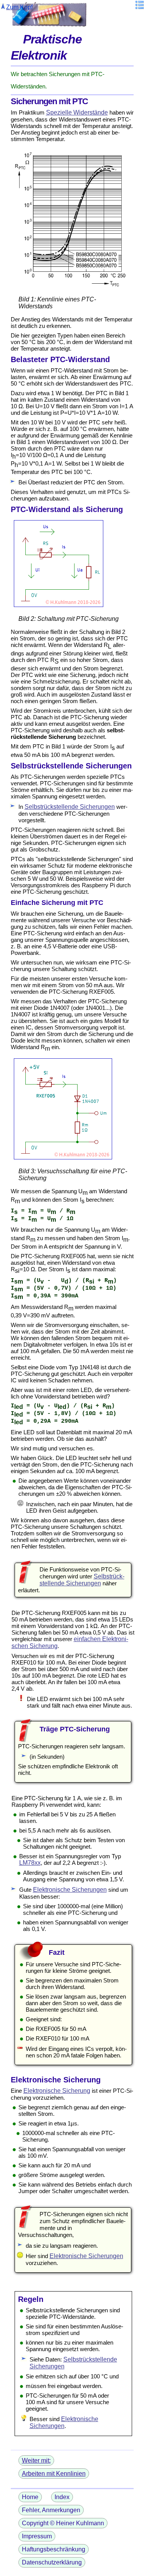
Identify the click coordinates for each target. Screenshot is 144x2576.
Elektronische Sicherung (57, 2091)
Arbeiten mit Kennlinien (54, 2474)
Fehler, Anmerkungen (51, 2510)
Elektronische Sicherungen (70, 1890)
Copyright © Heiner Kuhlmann (63, 2523)
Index (62, 2497)
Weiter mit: (36, 2460)
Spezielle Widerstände (77, 112)
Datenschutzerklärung (52, 2562)
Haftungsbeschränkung (54, 2549)
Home (30, 2497)
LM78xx (30, 1863)
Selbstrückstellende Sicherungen (70, 807)
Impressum (37, 2536)
